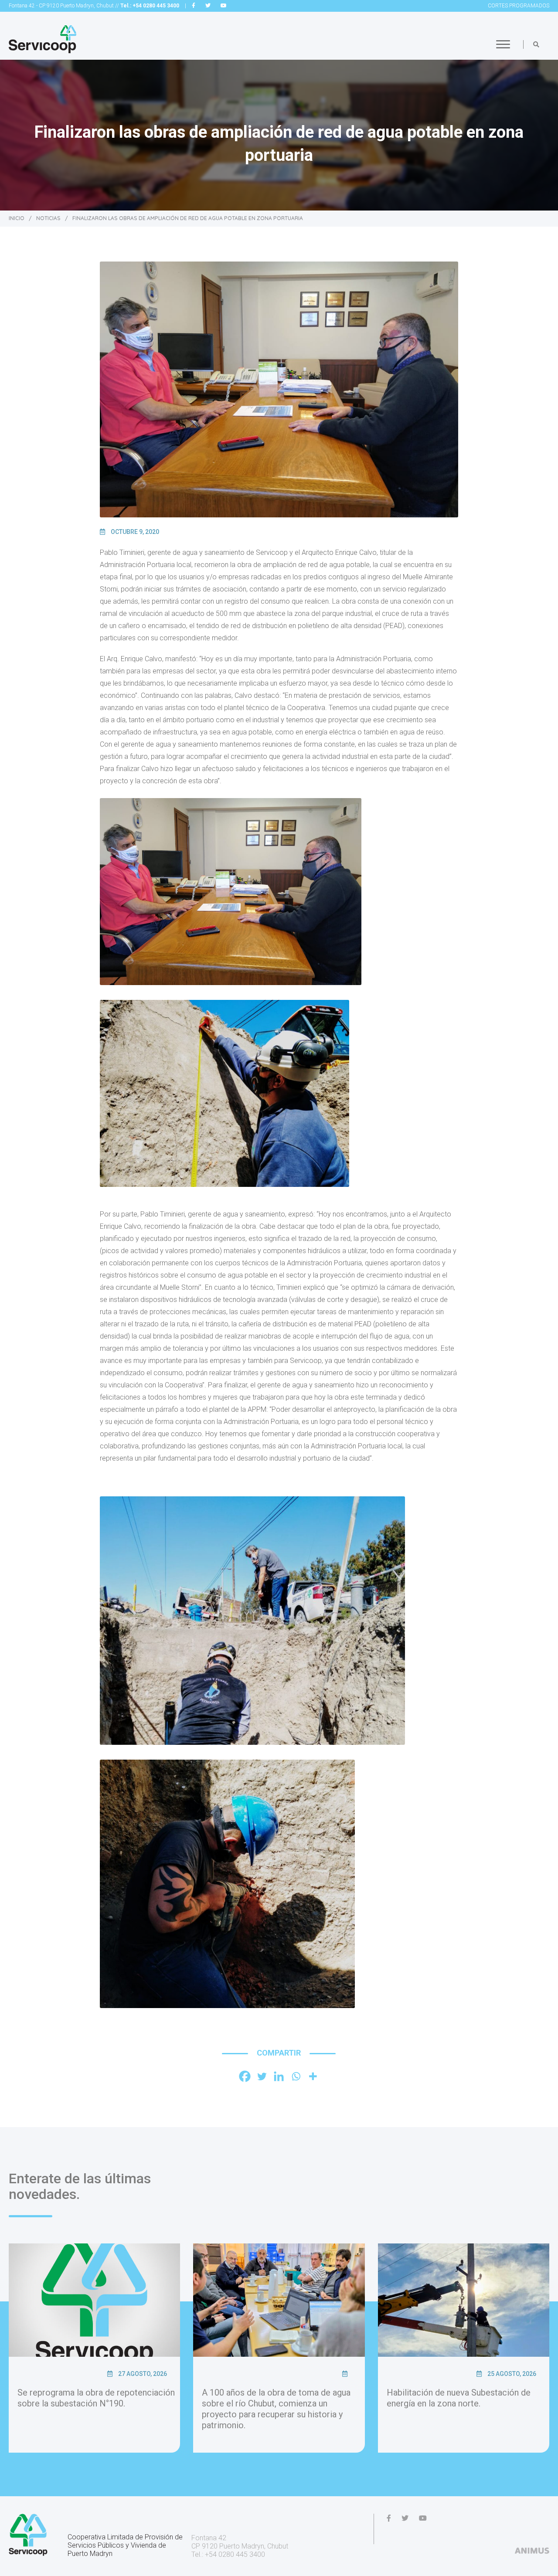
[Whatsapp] (296, 2076)
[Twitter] (262, 2076)
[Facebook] (245, 2076)
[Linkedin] (279, 2076)
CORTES (519, 6)
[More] (313, 2076)
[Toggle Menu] (503, 44)
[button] (536, 44)
